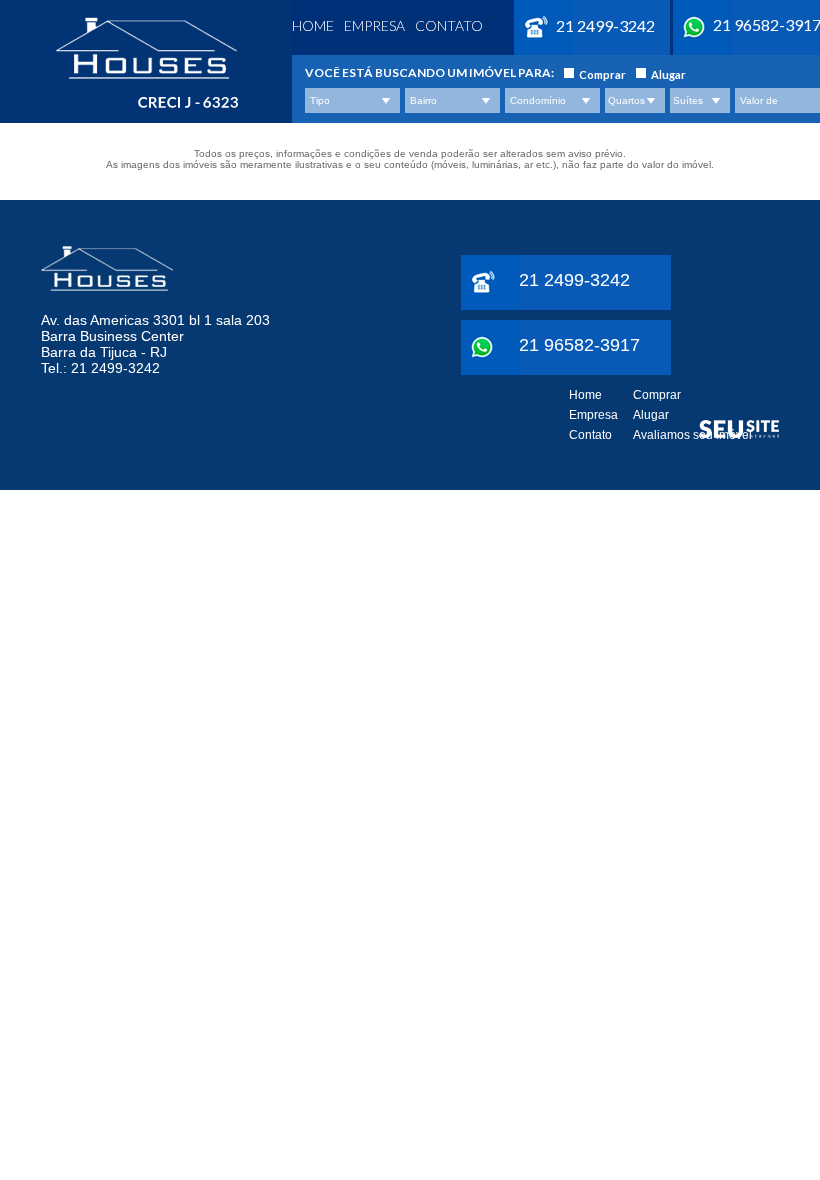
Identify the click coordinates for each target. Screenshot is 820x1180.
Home (313, 25)
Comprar (602, 74)
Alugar (668, 74)
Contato (449, 25)
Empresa (374, 25)
